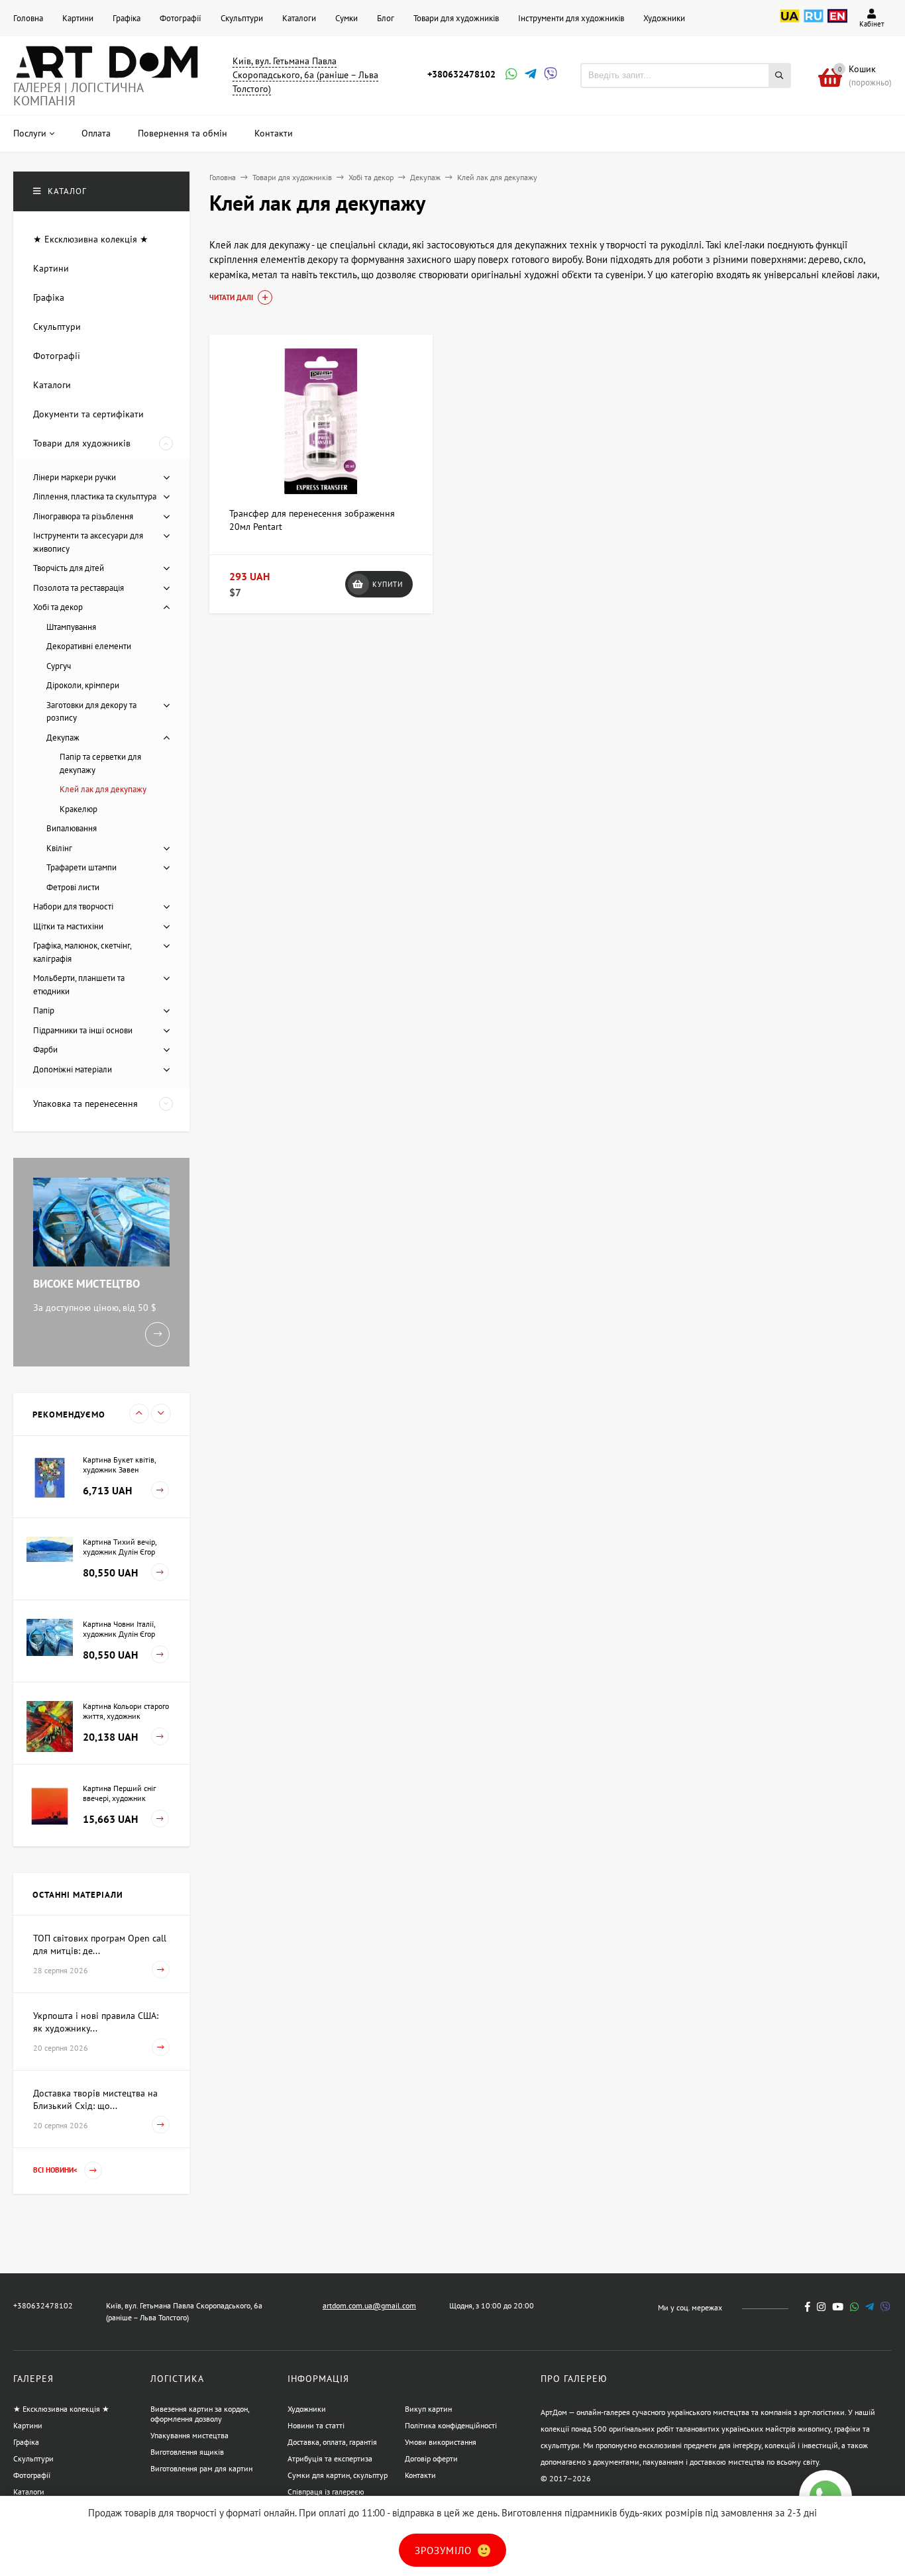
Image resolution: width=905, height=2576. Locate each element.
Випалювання (72, 828)
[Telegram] (529, 75)
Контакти (420, 2475)
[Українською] (790, 23)
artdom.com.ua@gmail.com (369, 2305)
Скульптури (242, 18)
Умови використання (441, 2442)
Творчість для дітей (69, 568)
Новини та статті (316, 2425)
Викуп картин (428, 2409)
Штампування (71, 627)
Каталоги (299, 18)
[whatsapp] (854, 2307)
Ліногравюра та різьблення (83, 516)
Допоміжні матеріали (73, 1069)
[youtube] (838, 2307)
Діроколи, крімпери (83, 685)
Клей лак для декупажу (103, 789)
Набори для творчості (73, 906)
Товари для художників (456, 18)
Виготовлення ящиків (187, 2452)
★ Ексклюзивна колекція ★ (61, 2409)
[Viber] (549, 75)
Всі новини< (56, 2170)
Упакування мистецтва (189, 2435)
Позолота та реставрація (79, 588)
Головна (28, 18)
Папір (44, 1010)
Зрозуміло (445, 2550)
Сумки (346, 18)
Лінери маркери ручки (75, 477)
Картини (78, 18)
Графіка (127, 18)
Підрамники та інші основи (83, 1030)
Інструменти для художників (571, 18)
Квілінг (59, 848)
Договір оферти (431, 2458)
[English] (837, 23)
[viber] (885, 2307)
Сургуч (59, 666)
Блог (386, 18)
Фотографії (181, 18)
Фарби (45, 1050)
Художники (664, 18)
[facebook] (808, 2307)
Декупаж (425, 177)
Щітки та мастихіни (68, 926)
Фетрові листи (73, 887)
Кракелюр (79, 809)
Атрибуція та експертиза (330, 2458)
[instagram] (821, 2307)
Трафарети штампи (81, 867)
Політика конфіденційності (451, 2425)
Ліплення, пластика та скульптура (95, 496)
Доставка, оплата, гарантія (332, 2442)
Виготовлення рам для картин (201, 2468)
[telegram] (870, 2307)
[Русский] (814, 23)
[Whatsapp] (510, 75)
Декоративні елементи (89, 646)
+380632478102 (461, 74)
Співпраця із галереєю (326, 2492)
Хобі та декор (371, 177)
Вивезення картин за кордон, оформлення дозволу (200, 2414)
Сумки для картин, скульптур (338, 2475)
